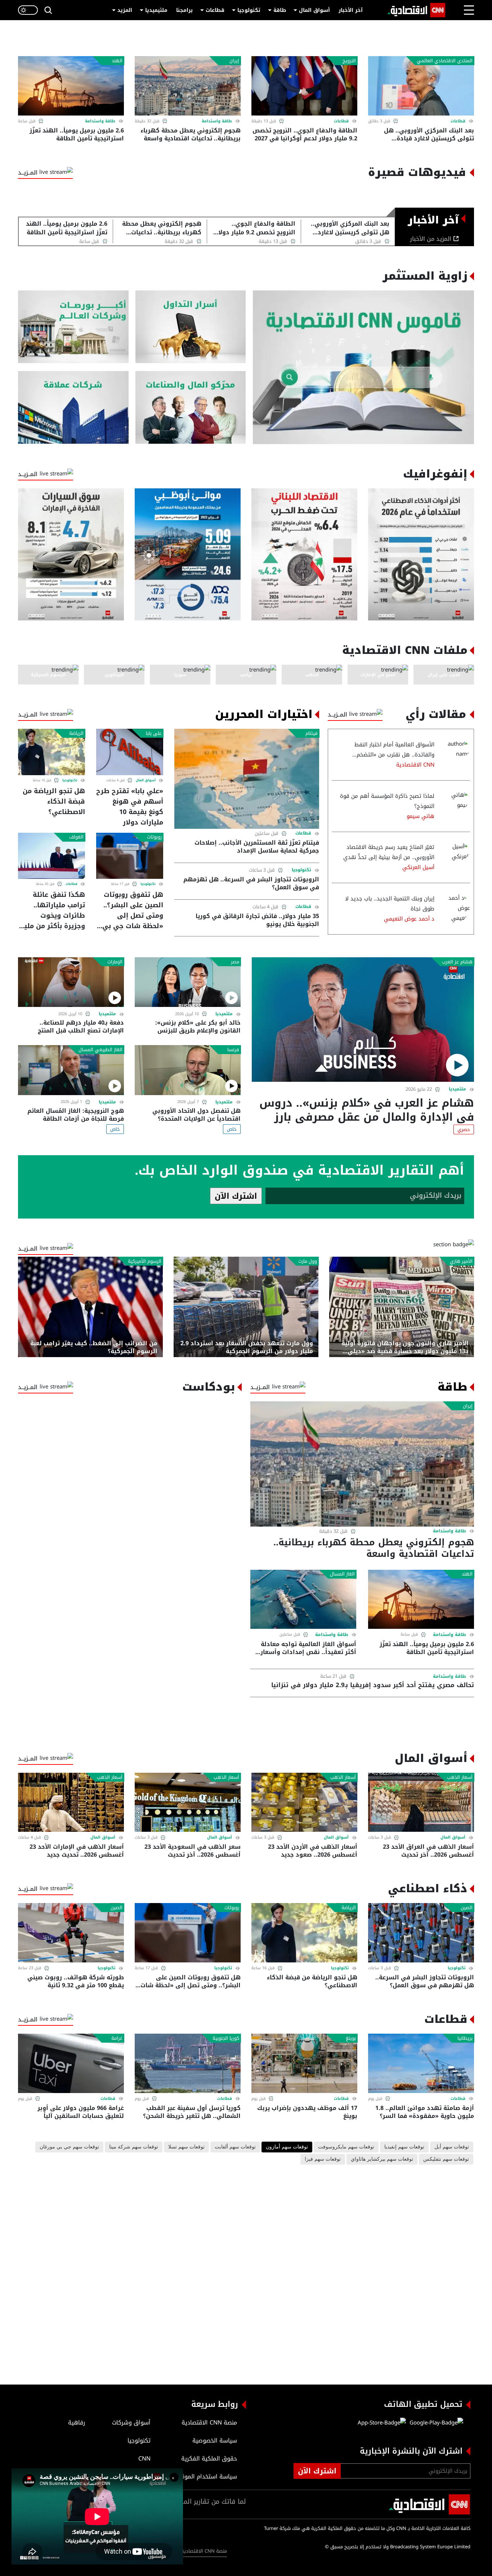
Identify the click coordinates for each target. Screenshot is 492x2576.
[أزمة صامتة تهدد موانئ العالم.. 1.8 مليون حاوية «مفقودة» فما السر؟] (421, 2063)
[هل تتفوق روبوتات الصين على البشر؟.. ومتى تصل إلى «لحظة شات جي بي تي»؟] (130, 856)
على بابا (154, 733)
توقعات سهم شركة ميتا (134, 2147)
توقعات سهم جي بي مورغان (69, 2147)
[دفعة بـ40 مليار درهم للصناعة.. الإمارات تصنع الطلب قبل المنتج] (71, 982)
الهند (117, 61)
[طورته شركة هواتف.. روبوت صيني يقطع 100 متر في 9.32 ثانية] (71, 1933)
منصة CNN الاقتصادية (204, 2551)
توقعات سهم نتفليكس (446, 2159)
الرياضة (76, 733)
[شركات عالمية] (73, 408)
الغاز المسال (342, 1574)
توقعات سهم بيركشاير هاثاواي (382, 2159)
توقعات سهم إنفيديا (404, 2147)
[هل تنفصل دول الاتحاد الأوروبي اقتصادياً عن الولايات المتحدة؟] (188, 1070)
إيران (234, 61)
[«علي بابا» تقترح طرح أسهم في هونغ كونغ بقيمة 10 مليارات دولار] (130, 752)
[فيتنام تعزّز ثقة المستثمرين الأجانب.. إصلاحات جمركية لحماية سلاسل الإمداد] (247, 779)
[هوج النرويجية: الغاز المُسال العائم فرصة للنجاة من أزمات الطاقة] (71, 1070)
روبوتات (154, 837)
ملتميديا (457, 1089)
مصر (235, 962)
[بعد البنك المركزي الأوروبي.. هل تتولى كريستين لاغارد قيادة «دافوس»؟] (421, 86)
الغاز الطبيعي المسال (100, 1050)
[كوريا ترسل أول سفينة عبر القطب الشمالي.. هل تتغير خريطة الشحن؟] (188, 2063)
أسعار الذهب (460, 1777)
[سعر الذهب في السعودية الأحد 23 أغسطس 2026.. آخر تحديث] (188, 1802)
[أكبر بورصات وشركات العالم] (73, 327)
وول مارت (308, 1261)
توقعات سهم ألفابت (235, 2147)
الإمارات (115, 962)
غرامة (117, 2038)
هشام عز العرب (457, 962)
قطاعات (215, 10)
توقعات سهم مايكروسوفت (346, 2147)
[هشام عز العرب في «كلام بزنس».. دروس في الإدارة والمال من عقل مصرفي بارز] (363, 1020)
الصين (467, 1908)
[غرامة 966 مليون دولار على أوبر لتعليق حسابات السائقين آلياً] (71, 2063)
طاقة (280, 10)
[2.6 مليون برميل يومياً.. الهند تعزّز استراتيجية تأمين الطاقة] (71, 86)
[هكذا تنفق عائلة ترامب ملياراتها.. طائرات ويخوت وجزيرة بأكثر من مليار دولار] (52, 856)
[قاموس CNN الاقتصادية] (363, 367)
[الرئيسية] (416, 10)
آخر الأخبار (351, 10)
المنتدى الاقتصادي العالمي (445, 61)
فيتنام (312, 733)
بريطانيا (465, 2038)
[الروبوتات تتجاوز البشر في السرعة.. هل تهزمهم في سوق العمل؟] (421, 1933)
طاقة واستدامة (217, 121)
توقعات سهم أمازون (287, 2147)
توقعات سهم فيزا (323, 2159)
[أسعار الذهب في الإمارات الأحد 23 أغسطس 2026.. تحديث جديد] (71, 1802)
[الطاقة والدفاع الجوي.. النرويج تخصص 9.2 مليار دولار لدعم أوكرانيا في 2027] (304, 86)
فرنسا (233, 1050)
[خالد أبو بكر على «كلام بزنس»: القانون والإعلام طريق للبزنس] (188, 982)
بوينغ (351, 2038)
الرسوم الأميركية (145, 1261)
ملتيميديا (156, 10)
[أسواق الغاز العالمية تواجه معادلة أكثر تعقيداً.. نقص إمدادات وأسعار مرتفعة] (303, 1599)
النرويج (349, 61)
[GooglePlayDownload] (435, 2423)
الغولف (76, 837)
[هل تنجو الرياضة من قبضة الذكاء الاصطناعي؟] (52, 752)
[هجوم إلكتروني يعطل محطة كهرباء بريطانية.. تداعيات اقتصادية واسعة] (188, 86)
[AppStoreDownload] (382, 2423)
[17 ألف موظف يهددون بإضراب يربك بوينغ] (304, 2063)
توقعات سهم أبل (452, 2147)
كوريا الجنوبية (226, 2038)
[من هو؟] (191, 408)
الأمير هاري (461, 1261)
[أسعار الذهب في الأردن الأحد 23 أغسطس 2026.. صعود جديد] (304, 1802)
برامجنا (184, 10)
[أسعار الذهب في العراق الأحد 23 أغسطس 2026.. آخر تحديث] (421, 1802)
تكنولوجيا (249, 10)
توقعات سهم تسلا (186, 2147)
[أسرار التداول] (191, 327)
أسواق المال (314, 10)
